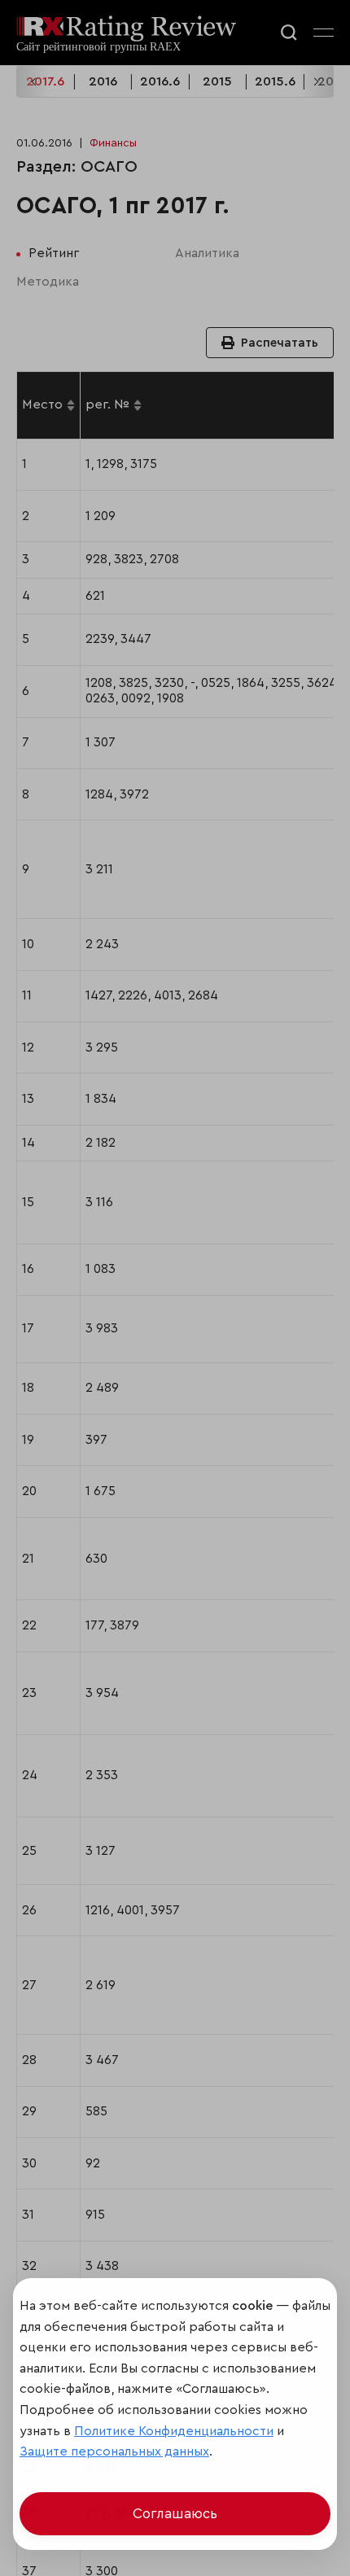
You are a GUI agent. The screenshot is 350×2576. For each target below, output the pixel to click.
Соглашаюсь (175, 2514)
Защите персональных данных (114, 2451)
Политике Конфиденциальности (174, 2431)
